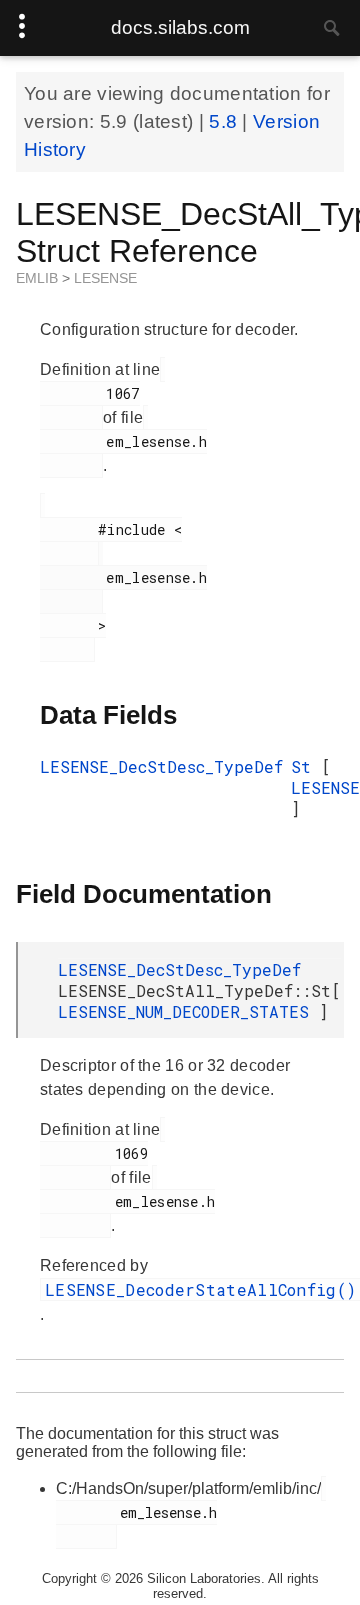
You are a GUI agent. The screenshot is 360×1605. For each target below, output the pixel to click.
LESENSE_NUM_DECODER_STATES (188, 1011)
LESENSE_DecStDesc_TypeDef (161, 766)
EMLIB (39, 278)
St (306, 766)
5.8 (225, 121)
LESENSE (105, 278)
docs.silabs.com (180, 27)
